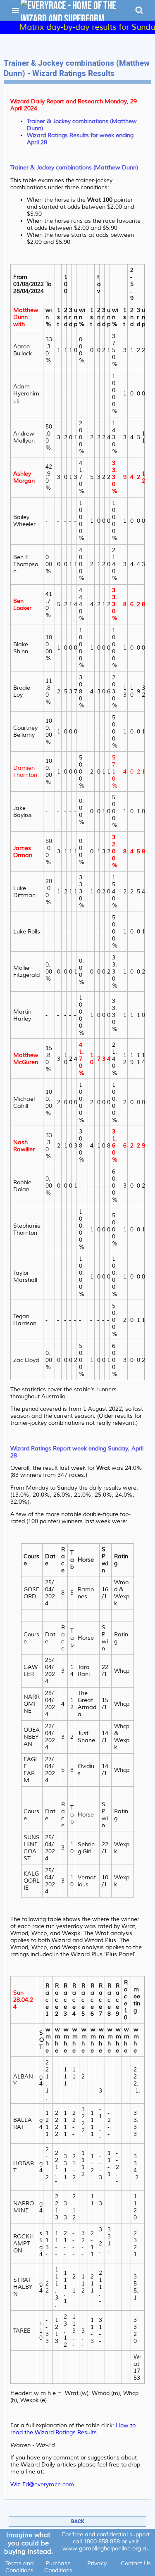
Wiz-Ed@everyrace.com (42, 2484)
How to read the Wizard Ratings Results (73, 2429)
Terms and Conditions (19, 2567)
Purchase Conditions (58, 2567)
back (78, 2521)
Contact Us (136, 2563)
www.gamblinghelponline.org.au (106, 2549)
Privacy (97, 2563)
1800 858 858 (102, 2541)
